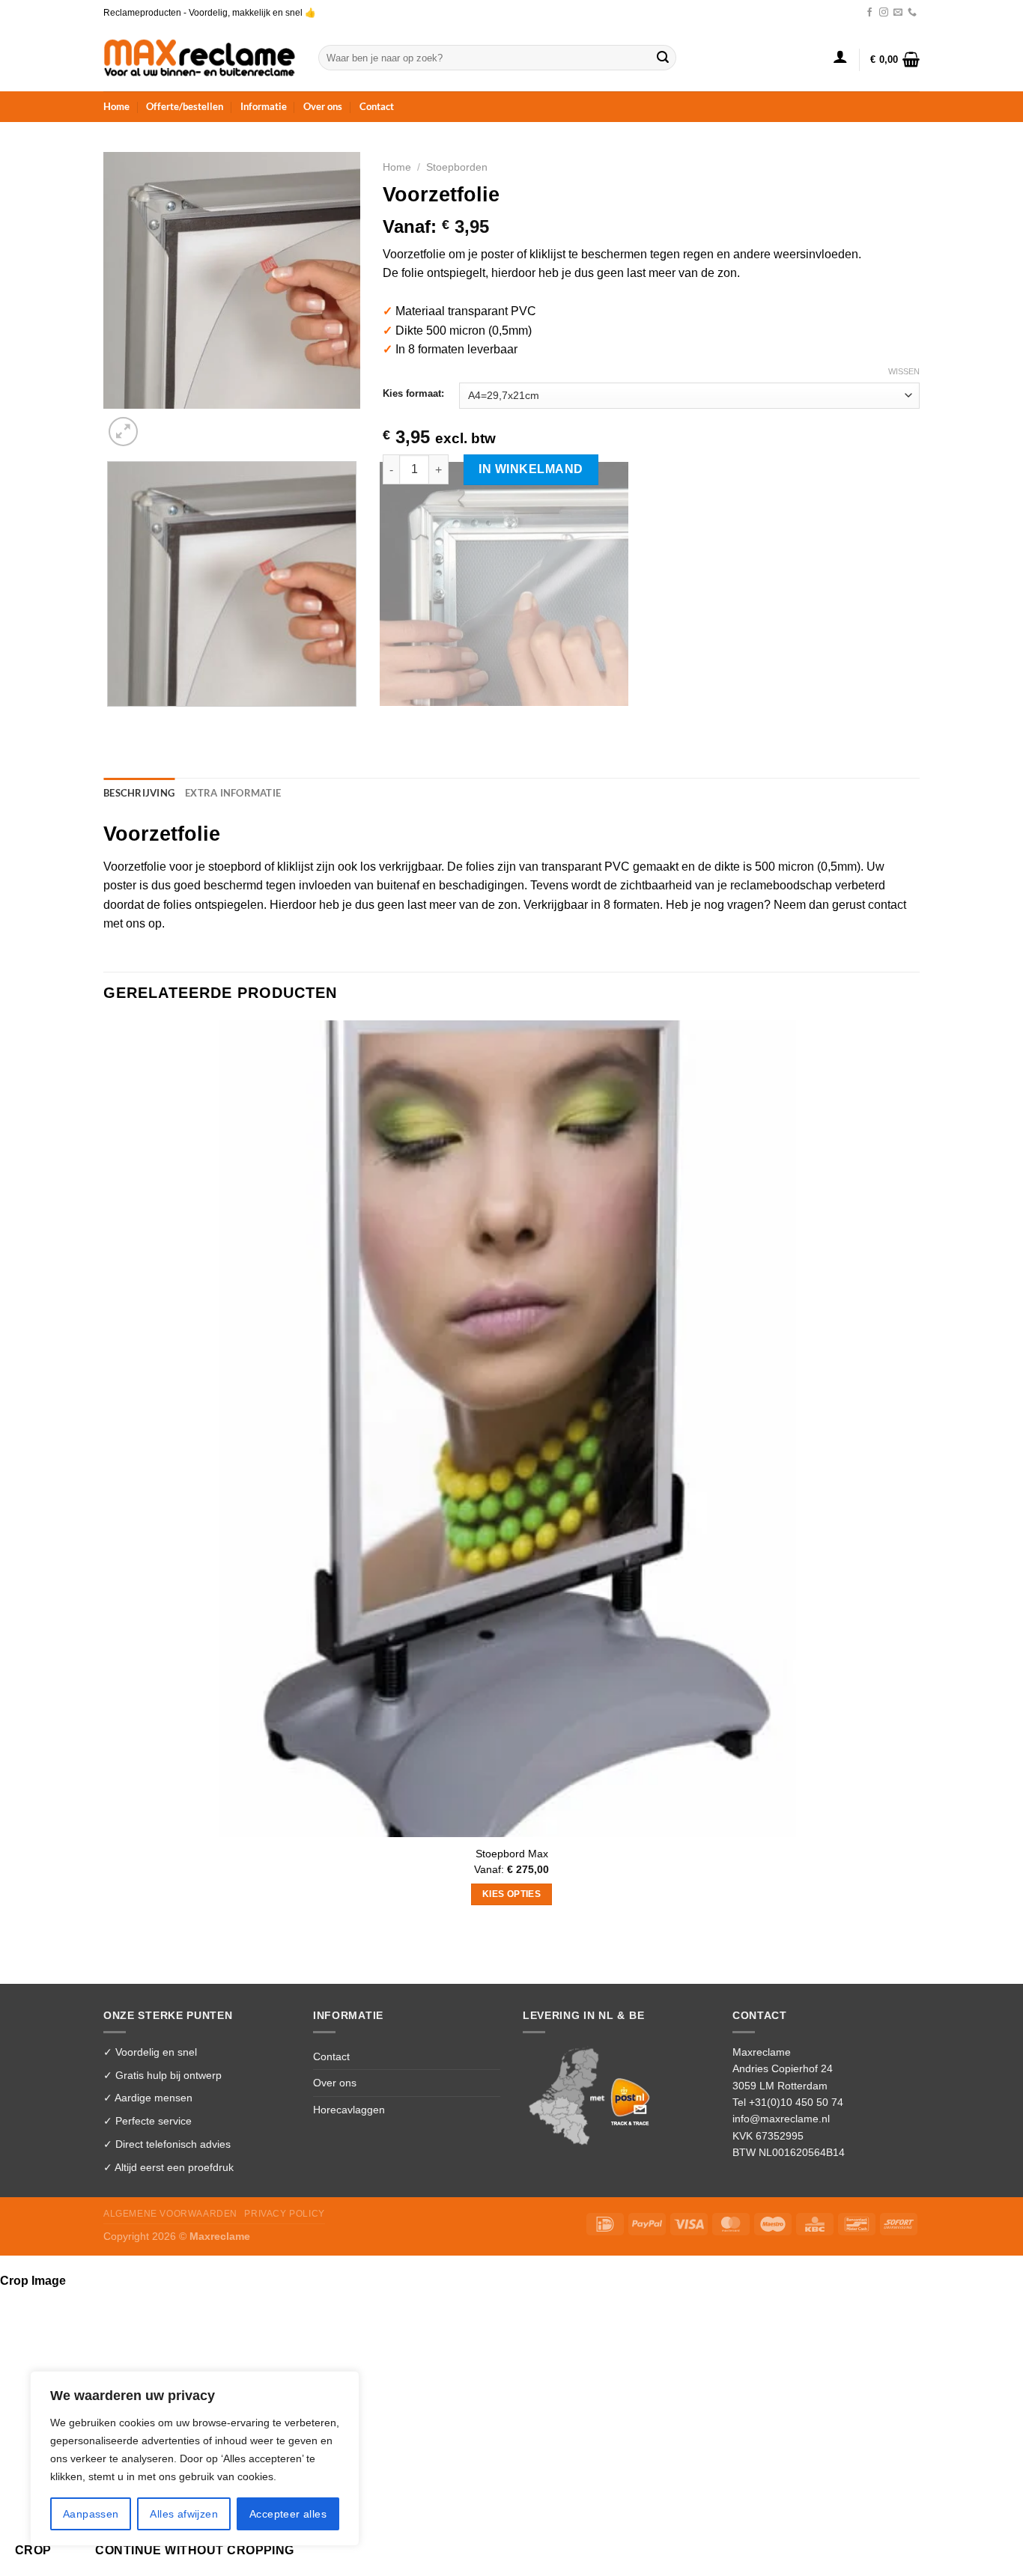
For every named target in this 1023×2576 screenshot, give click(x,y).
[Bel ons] (912, 13)
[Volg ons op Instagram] (884, 13)
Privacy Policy (284, 2214)
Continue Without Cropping (195, 2550)
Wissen (904, 371)
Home (116, 106)
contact (887, 905)
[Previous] (110, 721)
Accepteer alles (288, 2514)
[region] (195, 2458)
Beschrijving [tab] (139, 793)
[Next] (159, 423)
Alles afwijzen (184, 2514)
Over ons (323, 106)
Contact (377, 106)
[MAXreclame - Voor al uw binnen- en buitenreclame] (200, 57)
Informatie (264, 106)
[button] (840, 56)
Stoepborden (457, 167)
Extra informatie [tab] (233, 793)
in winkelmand (531, 469)
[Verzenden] (663, 58)
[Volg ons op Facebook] (869, 13)
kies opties (511, 1894)
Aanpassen (91, 2514)
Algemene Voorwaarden (170, 2214)
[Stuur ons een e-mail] (898, 13)
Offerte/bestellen (185, 106)
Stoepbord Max (512, 1854)
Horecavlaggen (349, 2110)
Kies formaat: (413, 394)
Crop (33, 2550)
